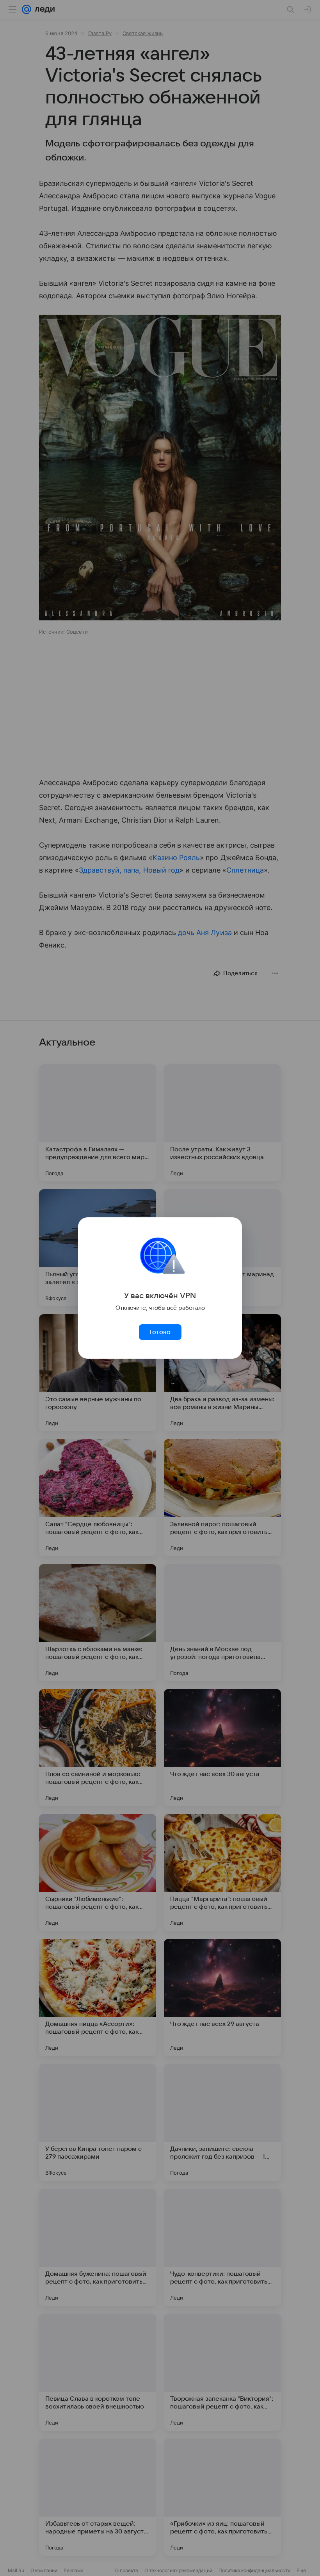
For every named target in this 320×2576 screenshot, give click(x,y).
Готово (160, 1332)
